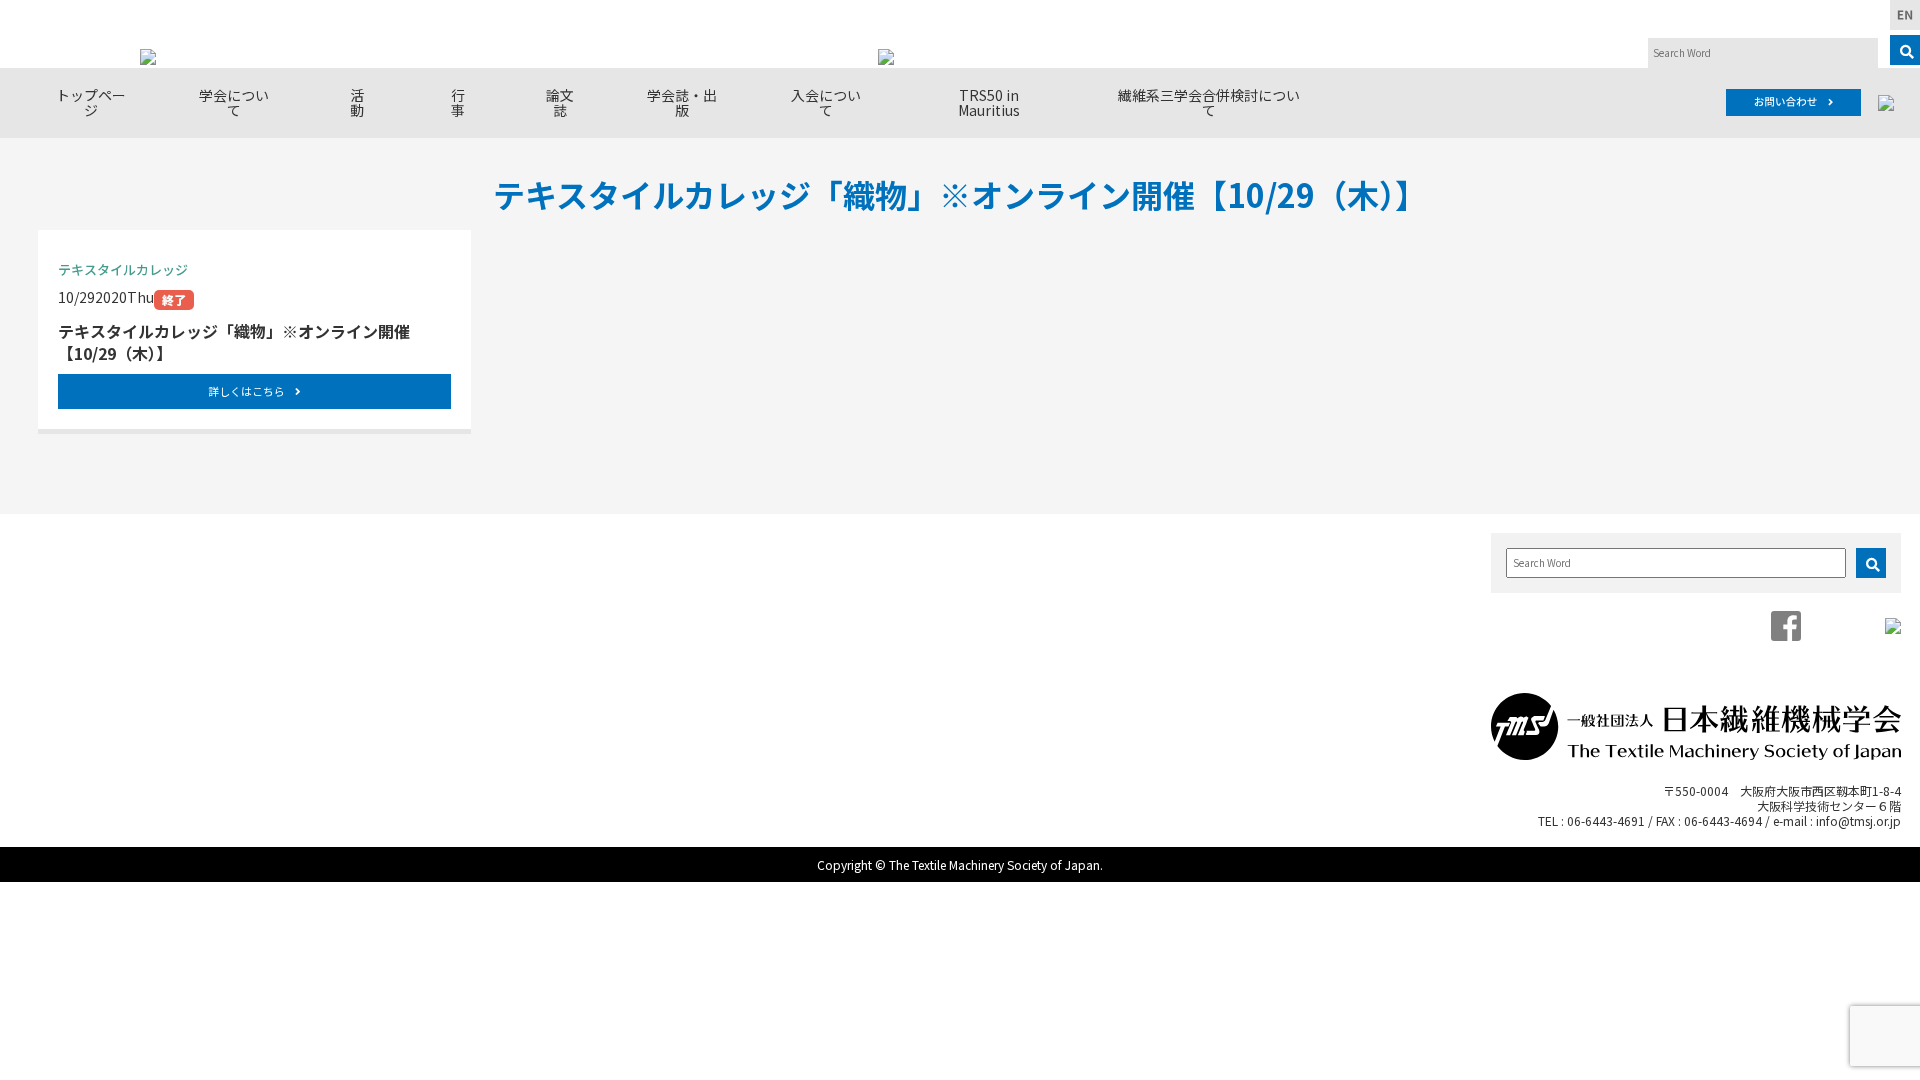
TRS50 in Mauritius (989, 102)
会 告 (1033, 610)
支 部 (317, 590)
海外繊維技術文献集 (1072, 630)
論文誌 (560, 102)
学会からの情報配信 (118, 650)
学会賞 (79, 590)
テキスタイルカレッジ (602, 650)
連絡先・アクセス (111, 670)
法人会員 (86, 630)
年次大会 (563, 590)
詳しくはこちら (246, 391)
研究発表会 (569, 570)
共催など (563, 690)
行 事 (465, 102)
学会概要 (86, 570)
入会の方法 (1285, 590)
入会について (826, 102)
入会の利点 (1285, 570)
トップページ (91, 102)
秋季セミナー (576, 610)
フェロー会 (330, 610)
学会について (234, 102)
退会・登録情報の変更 (1318, 630)
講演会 (556, 670)
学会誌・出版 (682, 102)
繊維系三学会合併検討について (1209, 102)
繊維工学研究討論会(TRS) (613, 630)
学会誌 (1033, 570)
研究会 (317, 570)
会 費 (1272, 610)
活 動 (364, 102)
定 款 (79, 610)
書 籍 (1033, 590)
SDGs (314, 650)
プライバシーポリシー (125, 690)
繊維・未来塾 (337, 630)
